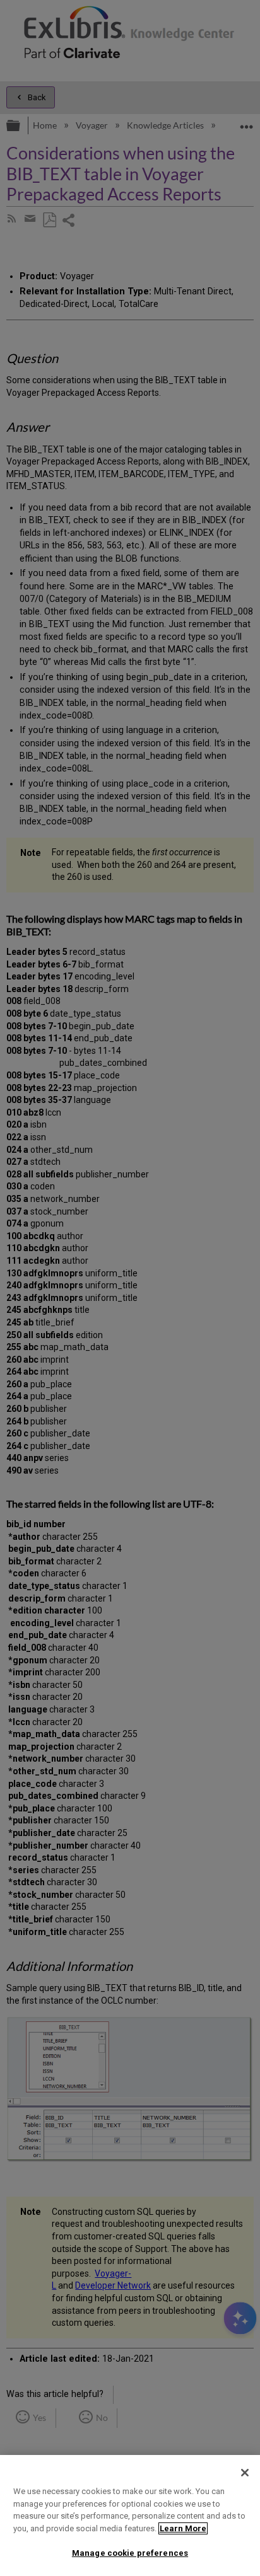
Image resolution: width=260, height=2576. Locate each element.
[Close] (245, 2473)
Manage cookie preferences (130, 2553)
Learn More (183, 2528)
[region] (130, 2515)
